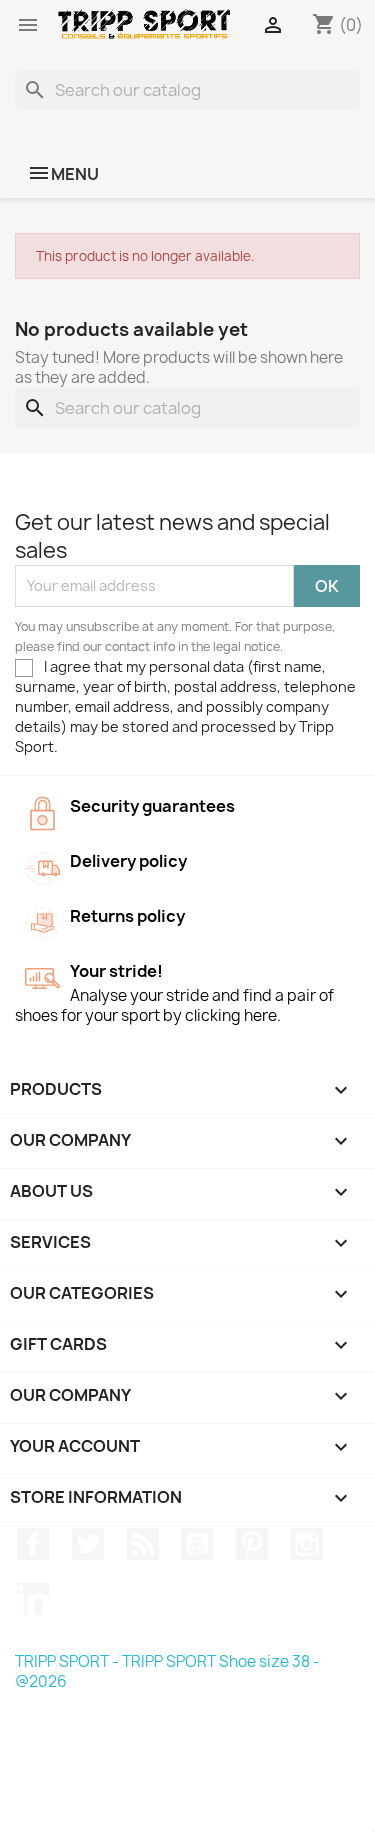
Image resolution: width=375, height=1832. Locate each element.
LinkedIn (33, 1599)
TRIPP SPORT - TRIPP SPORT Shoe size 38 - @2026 (167, 1671)
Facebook (33, 1544)
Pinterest (252, 1544)
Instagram (307, 1544)
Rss (143, 1544)
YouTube (197, 1544)
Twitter (88, 1544)
